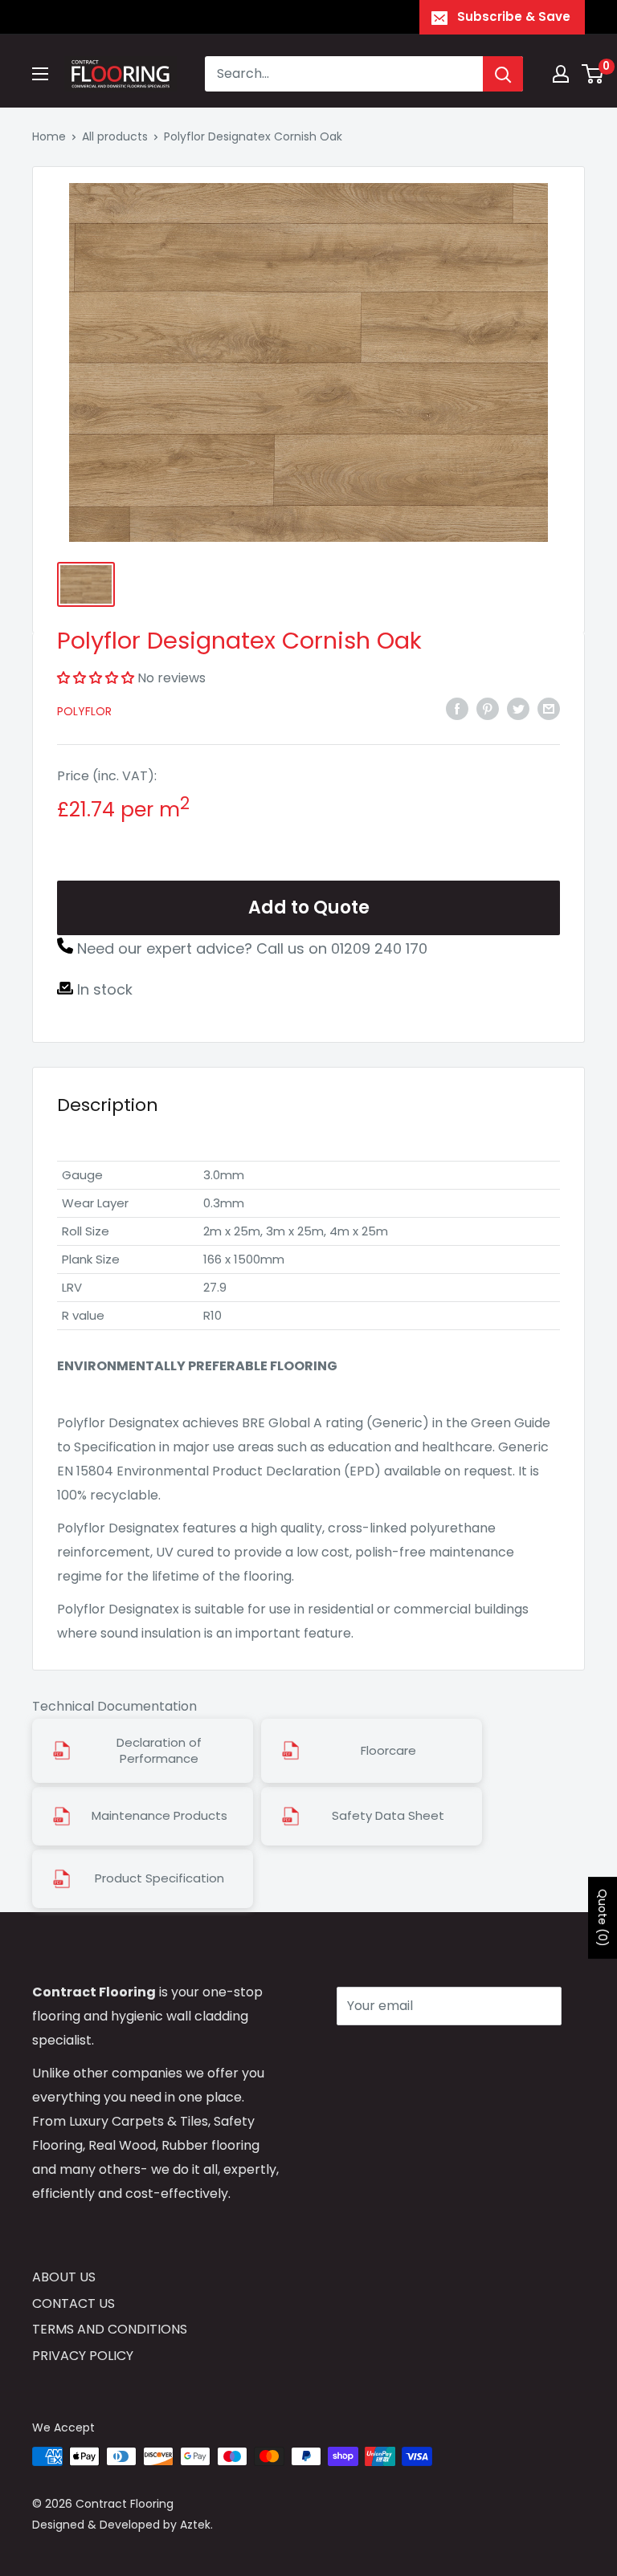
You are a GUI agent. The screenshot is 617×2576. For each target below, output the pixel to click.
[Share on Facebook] (457, 709)
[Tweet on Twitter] (518, 709)
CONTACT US (74, 2303)
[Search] (503, 74)
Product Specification (159, 1878)
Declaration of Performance (159, 1751)
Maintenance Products (159, 1816)
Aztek (195, 2525)
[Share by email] (549, 709)
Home (49, 136)
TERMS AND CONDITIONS (110, 2329)
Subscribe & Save (514, 16)
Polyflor (84, 711)
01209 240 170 (379, 948)
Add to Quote (309, 908)
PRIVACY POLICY (83, 2356)
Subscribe (394, 2054)
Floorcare (388, 1751)
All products (115, 136)
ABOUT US (64, 2277)
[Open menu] (40, 74)
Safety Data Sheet (388, 1816)
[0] (593, 74)
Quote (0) (603, 1918)
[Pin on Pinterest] (488, 709)
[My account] (561, 74)
